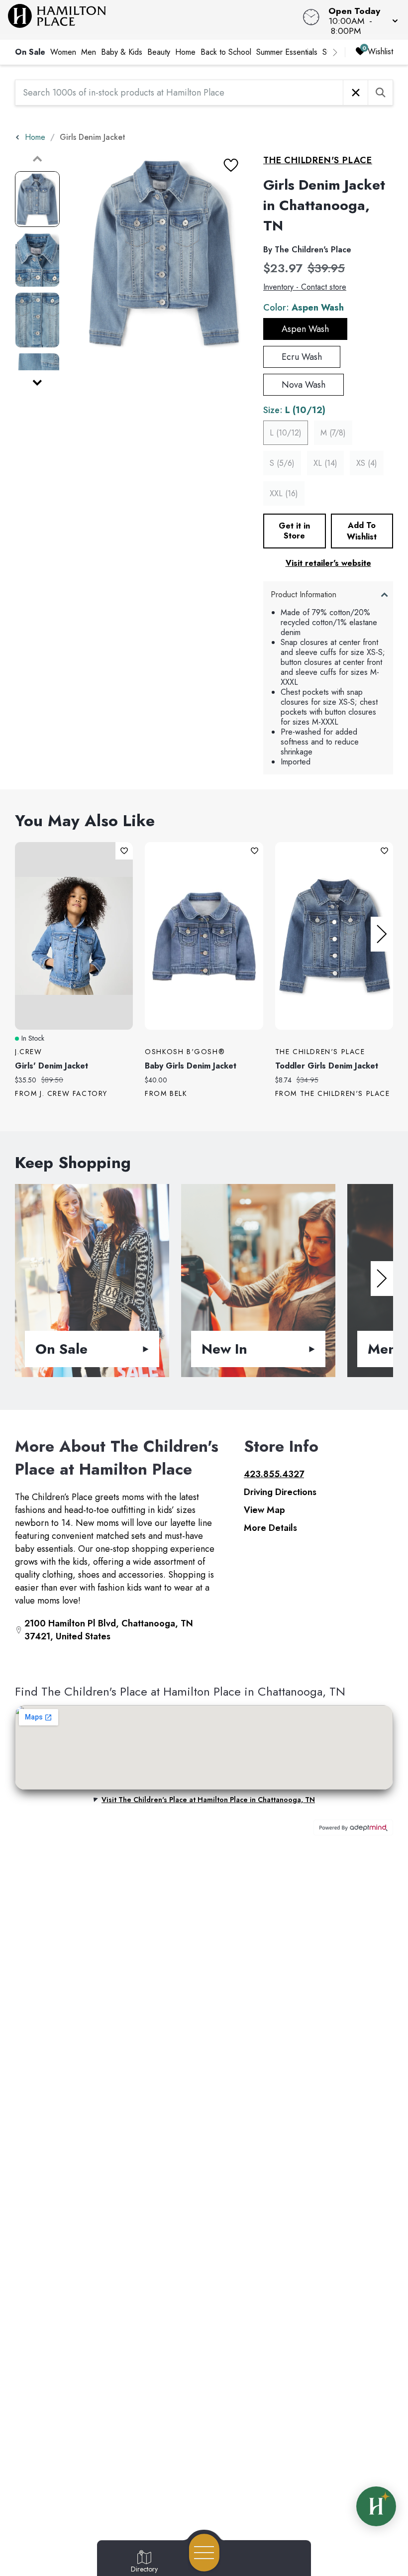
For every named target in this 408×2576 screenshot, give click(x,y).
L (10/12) (286, 433)
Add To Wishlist (362, 531)
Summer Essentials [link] (287, 52)
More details (270, 1528)
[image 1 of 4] (37, 199)
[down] (37, 383)
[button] (360, 20)
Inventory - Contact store (305, 287)
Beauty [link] (159, 52)
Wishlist (380, 52)
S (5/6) (282, 463)
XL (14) (325, 463)
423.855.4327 (274, 1474)
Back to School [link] (226, 52)
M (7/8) (333, 433)
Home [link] (185, 52)
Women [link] (63, 52)
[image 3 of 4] (37, 320)
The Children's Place (318, 160)
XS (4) (367, 463)
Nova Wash (304, 385)
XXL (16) (284, 493)
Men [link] (89, 52)
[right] (335, 52)
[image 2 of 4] (37, 260)
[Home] (155, 20)
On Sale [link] (30, 52)
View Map (264, 1510)
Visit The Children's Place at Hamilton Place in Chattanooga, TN (208, 1800)
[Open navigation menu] (204, 2553)
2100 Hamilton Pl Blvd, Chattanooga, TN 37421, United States (109, 1630)
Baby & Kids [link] (122, 52)
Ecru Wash (302, 357)
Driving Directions (280, 1492)
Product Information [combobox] (304, 594)
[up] (37, 159)
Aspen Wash (305, 329)
